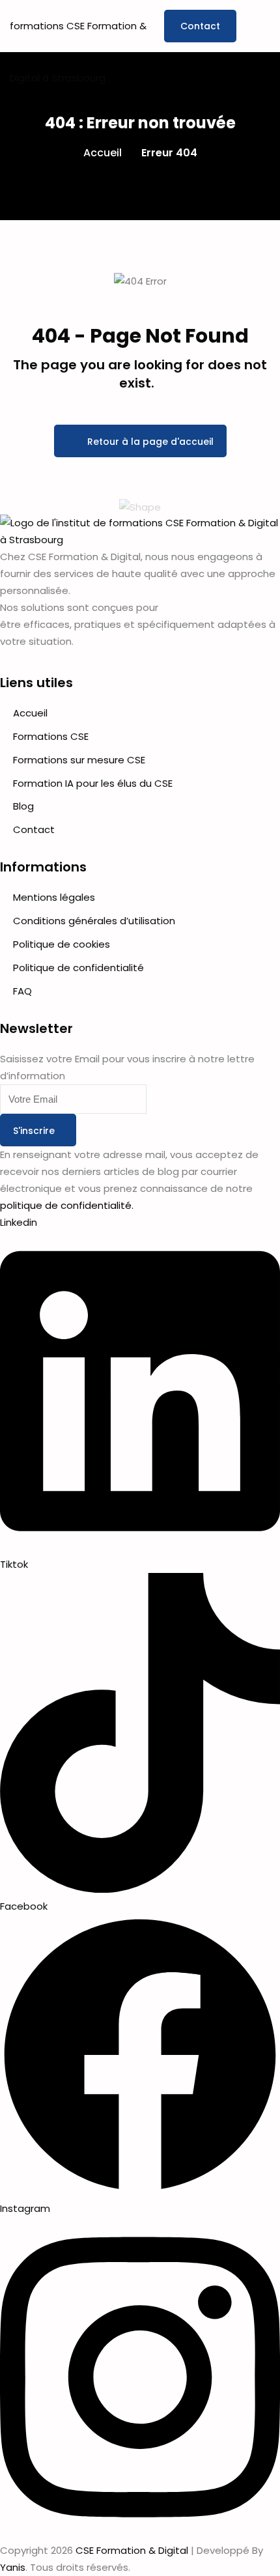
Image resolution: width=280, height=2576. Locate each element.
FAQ (22, 991)
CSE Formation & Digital (132, 2550)
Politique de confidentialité (78, 968)
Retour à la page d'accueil (150, 442)
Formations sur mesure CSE (79, 760)
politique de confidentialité (66, 1205)
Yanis (13, 2567)
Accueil (103, 153)
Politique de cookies (62, 944)
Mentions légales (54, 897)
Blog (23, 806)
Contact (34, 829)
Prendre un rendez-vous (200, 26)
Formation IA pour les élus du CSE (93, 783)
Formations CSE (51, 736)
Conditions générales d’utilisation (94, 921)
